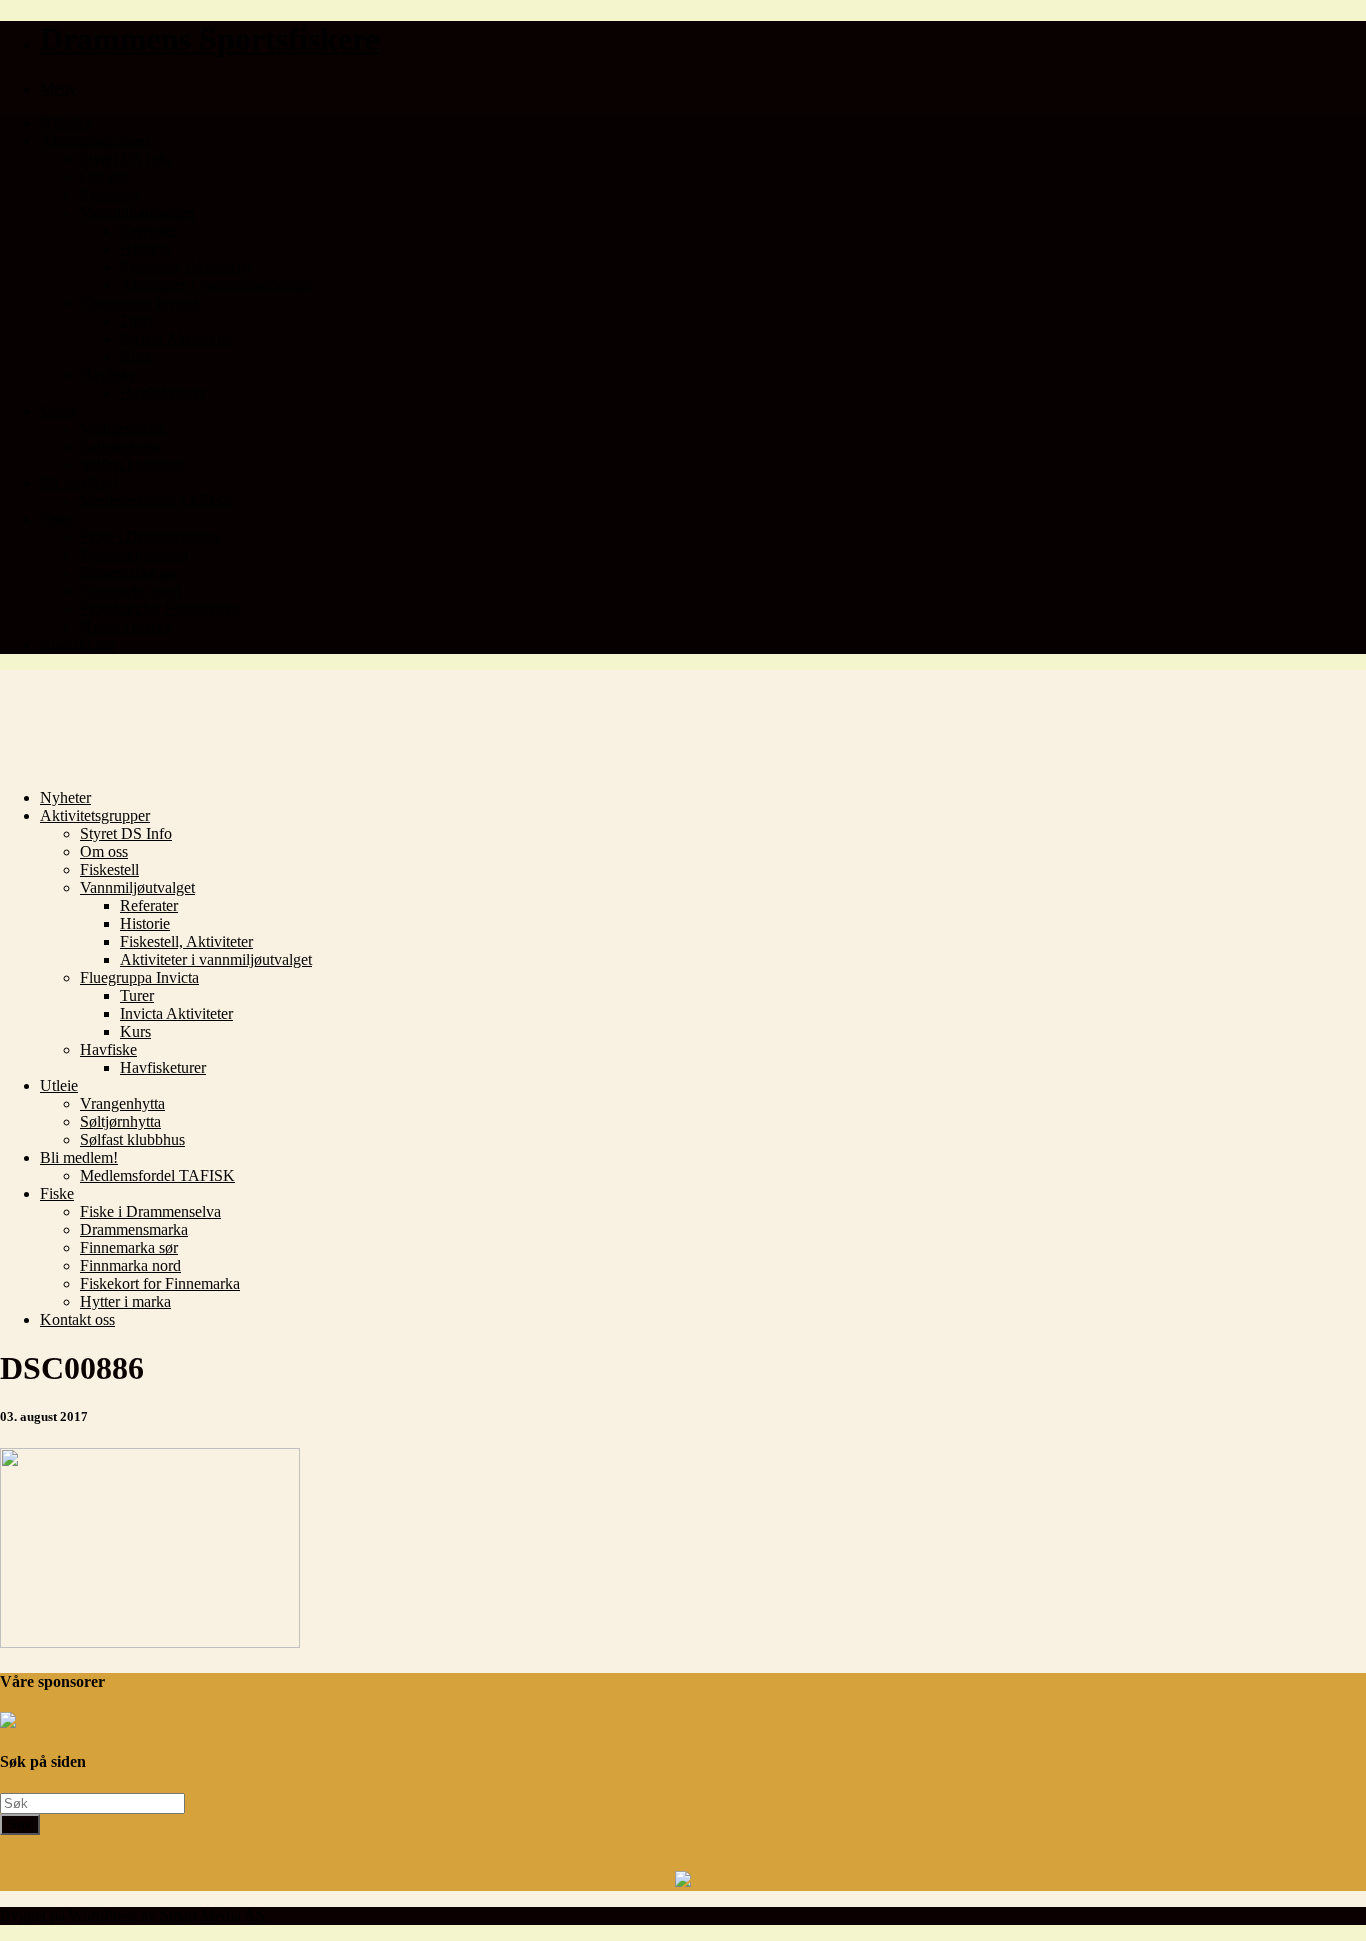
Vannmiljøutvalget (137, 212)
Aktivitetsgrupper (95, 140)
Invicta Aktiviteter (176, 338)
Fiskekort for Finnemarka (160, 608)
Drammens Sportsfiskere (209, 39)
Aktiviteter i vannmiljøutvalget (216, 284)
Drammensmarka (134, 554)
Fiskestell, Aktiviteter (186, 266)
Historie (145, 248)
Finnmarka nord (130, 590)
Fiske (57, 518)
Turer (137, 320)
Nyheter (65, 122)
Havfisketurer (163, 392)
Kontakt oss (77, 644)
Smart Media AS (212, 1915)
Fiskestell (109, 194)
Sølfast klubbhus (132, 464)
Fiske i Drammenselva (150, 536)
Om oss (104, 176)
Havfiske (108, 374)
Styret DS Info (126, 158)
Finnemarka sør (129, 572)
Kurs (135, 356)
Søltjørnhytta (120, 446)
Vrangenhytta (122, 428)
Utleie (59, 410)
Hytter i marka (125, 626)
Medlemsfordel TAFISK (157, 500)
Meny (58, 88)
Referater (149, 230)
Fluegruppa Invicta (139, 302)
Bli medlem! (79, 482)
